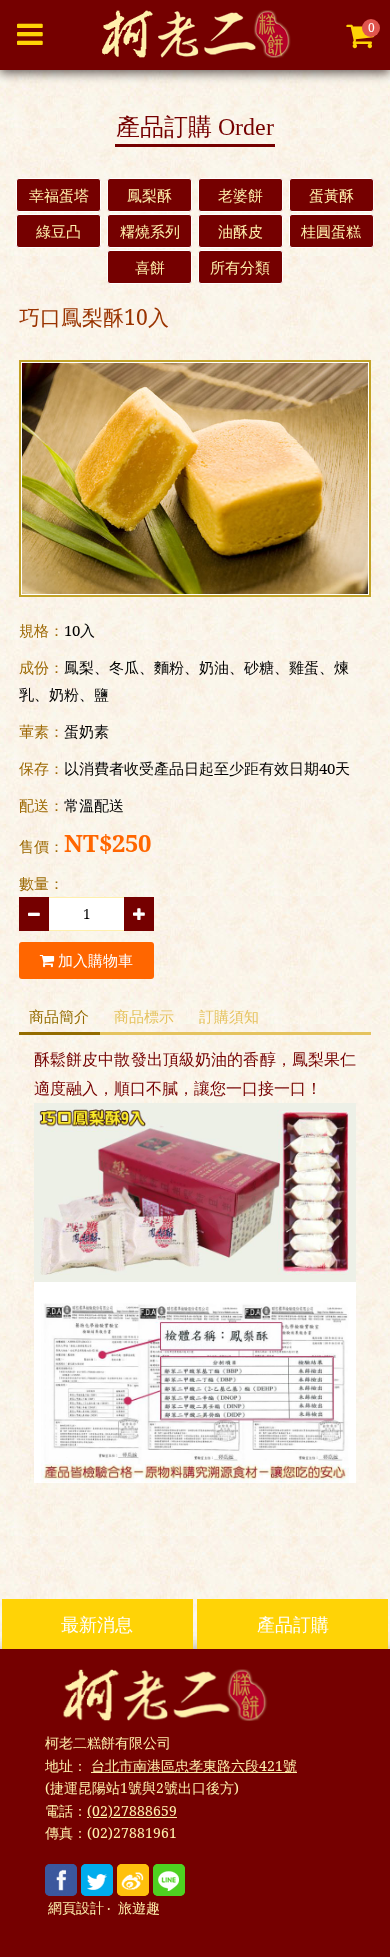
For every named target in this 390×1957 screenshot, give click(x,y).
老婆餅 (240, 195)
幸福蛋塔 (59, 195)
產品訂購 (293, 1624)
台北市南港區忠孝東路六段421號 (194, 1765)
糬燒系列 (150, 231)
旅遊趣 (139, 1908)
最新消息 (97, 1624)
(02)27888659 (132, 1810)
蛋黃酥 (331, 195)
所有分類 (240, 267)
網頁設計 (76, 1908)
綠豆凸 (58, 231)
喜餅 (150, 267)
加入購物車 (93, 960)
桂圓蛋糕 (331, 231)
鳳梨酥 (149, 195)
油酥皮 (240, 231)
